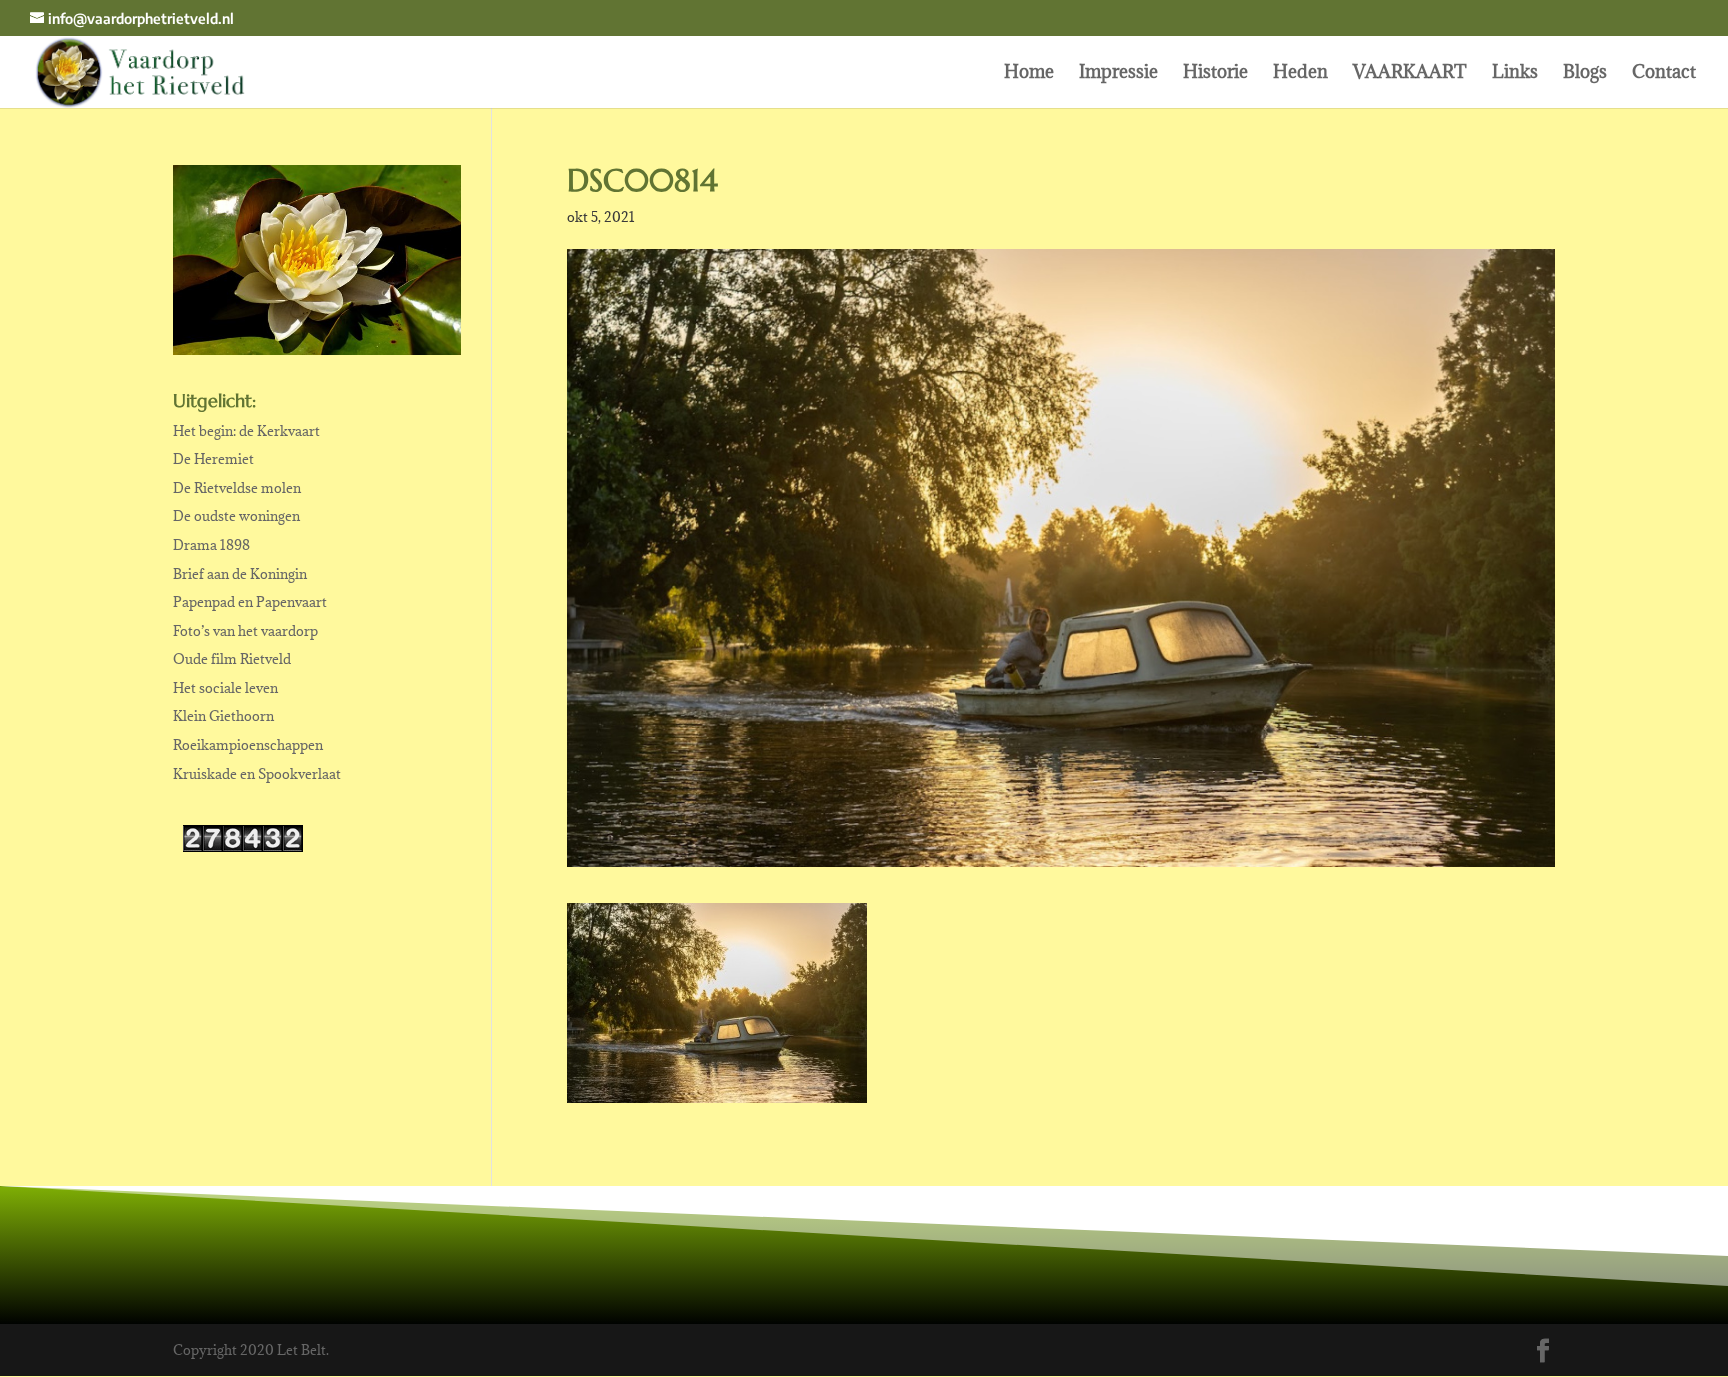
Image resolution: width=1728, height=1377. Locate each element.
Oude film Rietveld (232, 659)
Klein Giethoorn (223, 716)
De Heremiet (213, 459)
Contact (1664, 74)
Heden (1300, 74)
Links (1515, 74)
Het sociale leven (225, 688)
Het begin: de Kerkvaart (246, 431)
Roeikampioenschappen (248, 745)
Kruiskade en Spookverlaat (257, 774)
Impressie (1118, 74)
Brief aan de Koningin (240, 574)
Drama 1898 (211, 545)
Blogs (1585, 74)
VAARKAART (1410, 74)
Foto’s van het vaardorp (245, 631)
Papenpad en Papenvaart (250, 602)
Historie (1215, 74)
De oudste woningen (236, 516)
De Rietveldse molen (237, 488)
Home (1029, 74)
